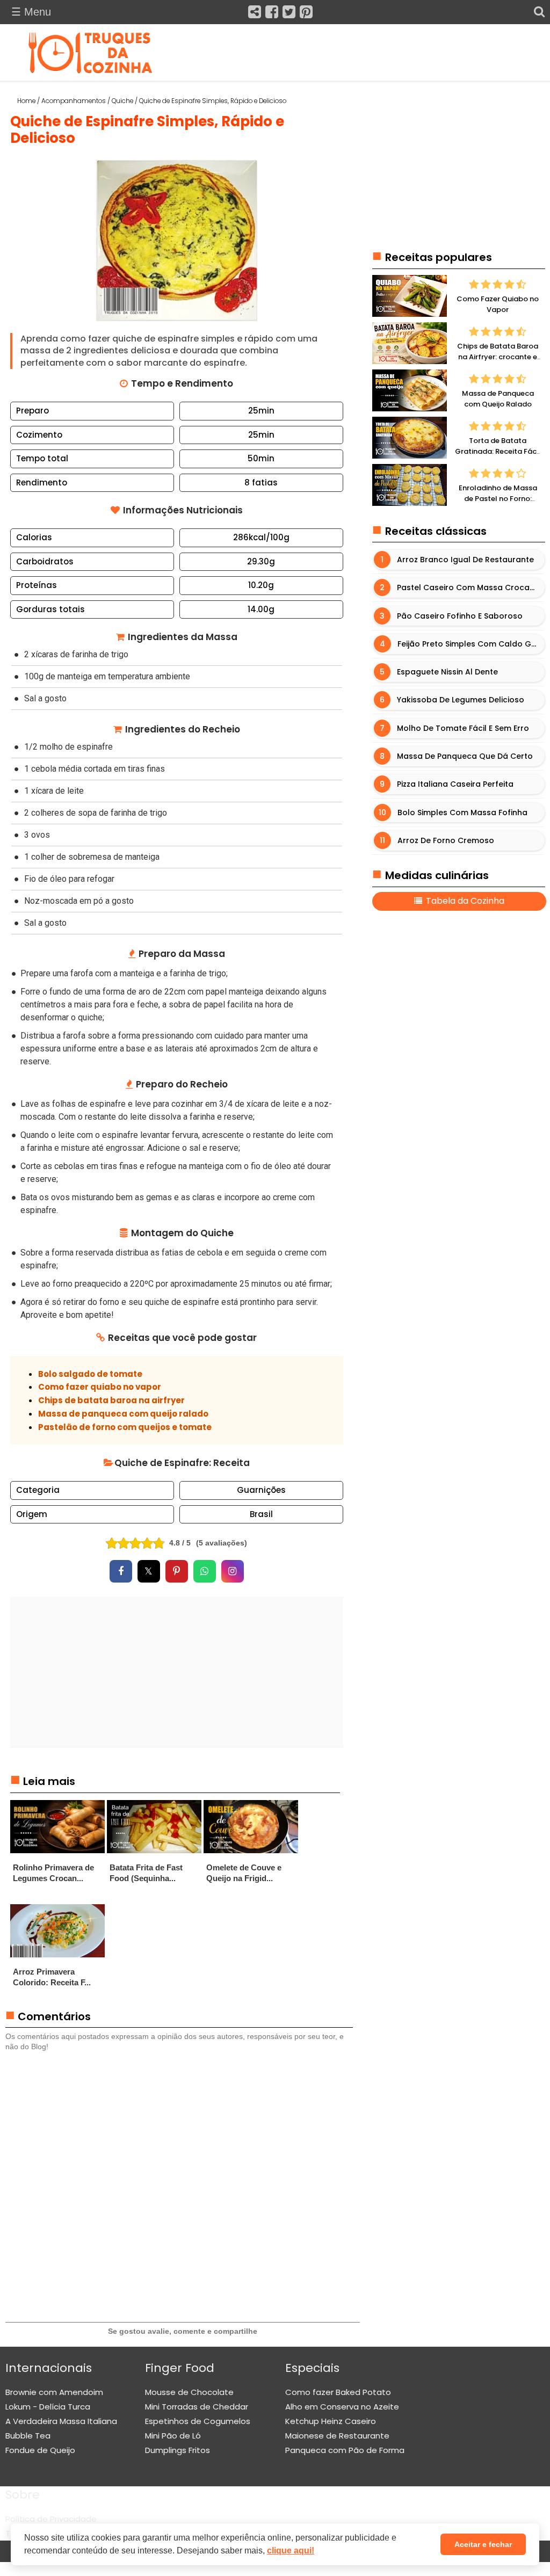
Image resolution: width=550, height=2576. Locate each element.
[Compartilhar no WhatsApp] (205, 1571)
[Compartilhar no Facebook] (121, 1571)
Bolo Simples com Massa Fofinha (463, 812)
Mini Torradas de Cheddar (197, 2407)
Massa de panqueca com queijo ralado (123, 1414)
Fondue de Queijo (40, 2450)
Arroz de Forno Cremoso (446, 840)
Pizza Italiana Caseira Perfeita (456, 785)
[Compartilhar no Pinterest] (177, 1571)
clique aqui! (291, 2550)
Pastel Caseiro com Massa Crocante (470, 588)
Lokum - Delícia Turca (48, 2407)
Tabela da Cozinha (464, 901)
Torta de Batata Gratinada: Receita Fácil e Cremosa (498, 451)
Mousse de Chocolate (189, 2392)
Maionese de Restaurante (337, 2436)
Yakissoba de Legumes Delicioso (461, 700)
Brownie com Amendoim (54, 2392)
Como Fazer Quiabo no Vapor (498, 304)
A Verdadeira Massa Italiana (61, 2421)
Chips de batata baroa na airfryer (111, 1400)
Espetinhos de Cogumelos (198, 2421)
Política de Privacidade (51, 2519)
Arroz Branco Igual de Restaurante (466, 560)
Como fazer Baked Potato (338, 2392)
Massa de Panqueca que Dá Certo (465, 756)
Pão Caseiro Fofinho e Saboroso (460, 616)
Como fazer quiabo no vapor (100, 1387)
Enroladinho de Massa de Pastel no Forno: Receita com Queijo (498, 498)
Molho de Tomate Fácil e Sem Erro (464, 728)
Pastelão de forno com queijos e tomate (125, 1427)
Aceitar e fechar (483, 2544)
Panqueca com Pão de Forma (345, 2450)
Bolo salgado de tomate (90, 1374)
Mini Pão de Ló (173, 2436)
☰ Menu (31, 12)
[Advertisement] (177, 1672)
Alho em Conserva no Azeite (342, 2407)
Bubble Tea (28, 2436)
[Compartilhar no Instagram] (233, 1571)
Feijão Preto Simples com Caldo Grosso (471, 644)
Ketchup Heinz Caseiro (331, 2421)
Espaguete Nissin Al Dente (448, 672)
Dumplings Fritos (178, 2450)
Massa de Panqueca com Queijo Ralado (498, 399)
